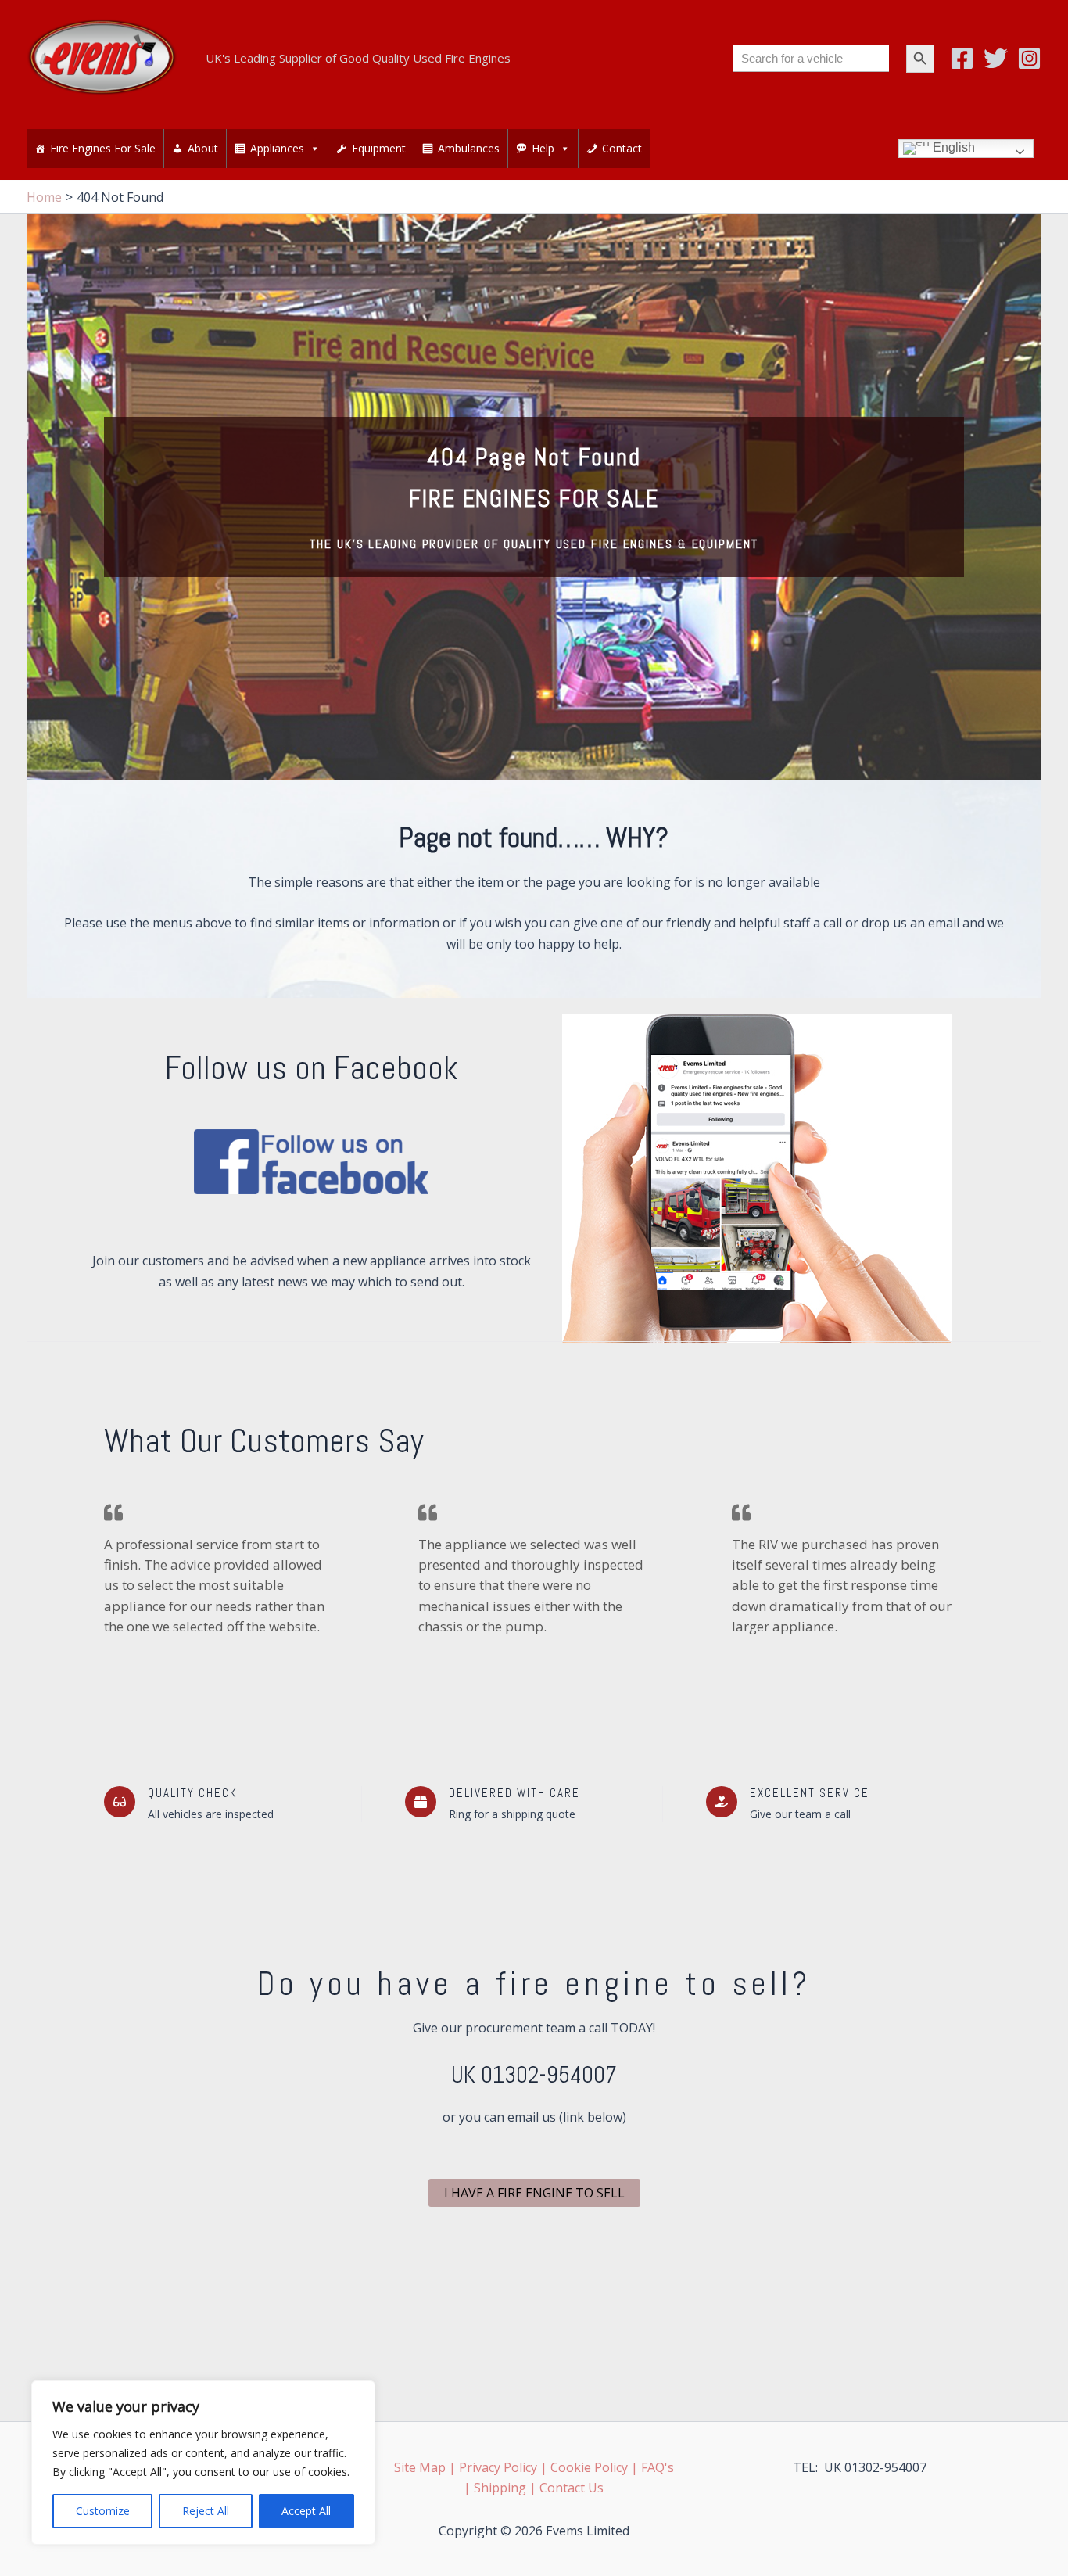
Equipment (379, 148)
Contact (622, 148)
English (952, 147)
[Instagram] (1029, 58)
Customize (103, 2511)
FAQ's (658, 2467)
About (203, 148)
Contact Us (572, 2488)
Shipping (500, 2488)
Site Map (420, 2467)
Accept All (306, 2511)
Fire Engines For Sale (103, 148)
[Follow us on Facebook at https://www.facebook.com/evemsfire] (311, 1162)
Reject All (206, 2511)
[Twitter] (996, 58)
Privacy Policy (498, 2467)
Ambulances (469, 148)
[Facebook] (962, 58)
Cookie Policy (589, 2467)
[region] (203, 2463)
